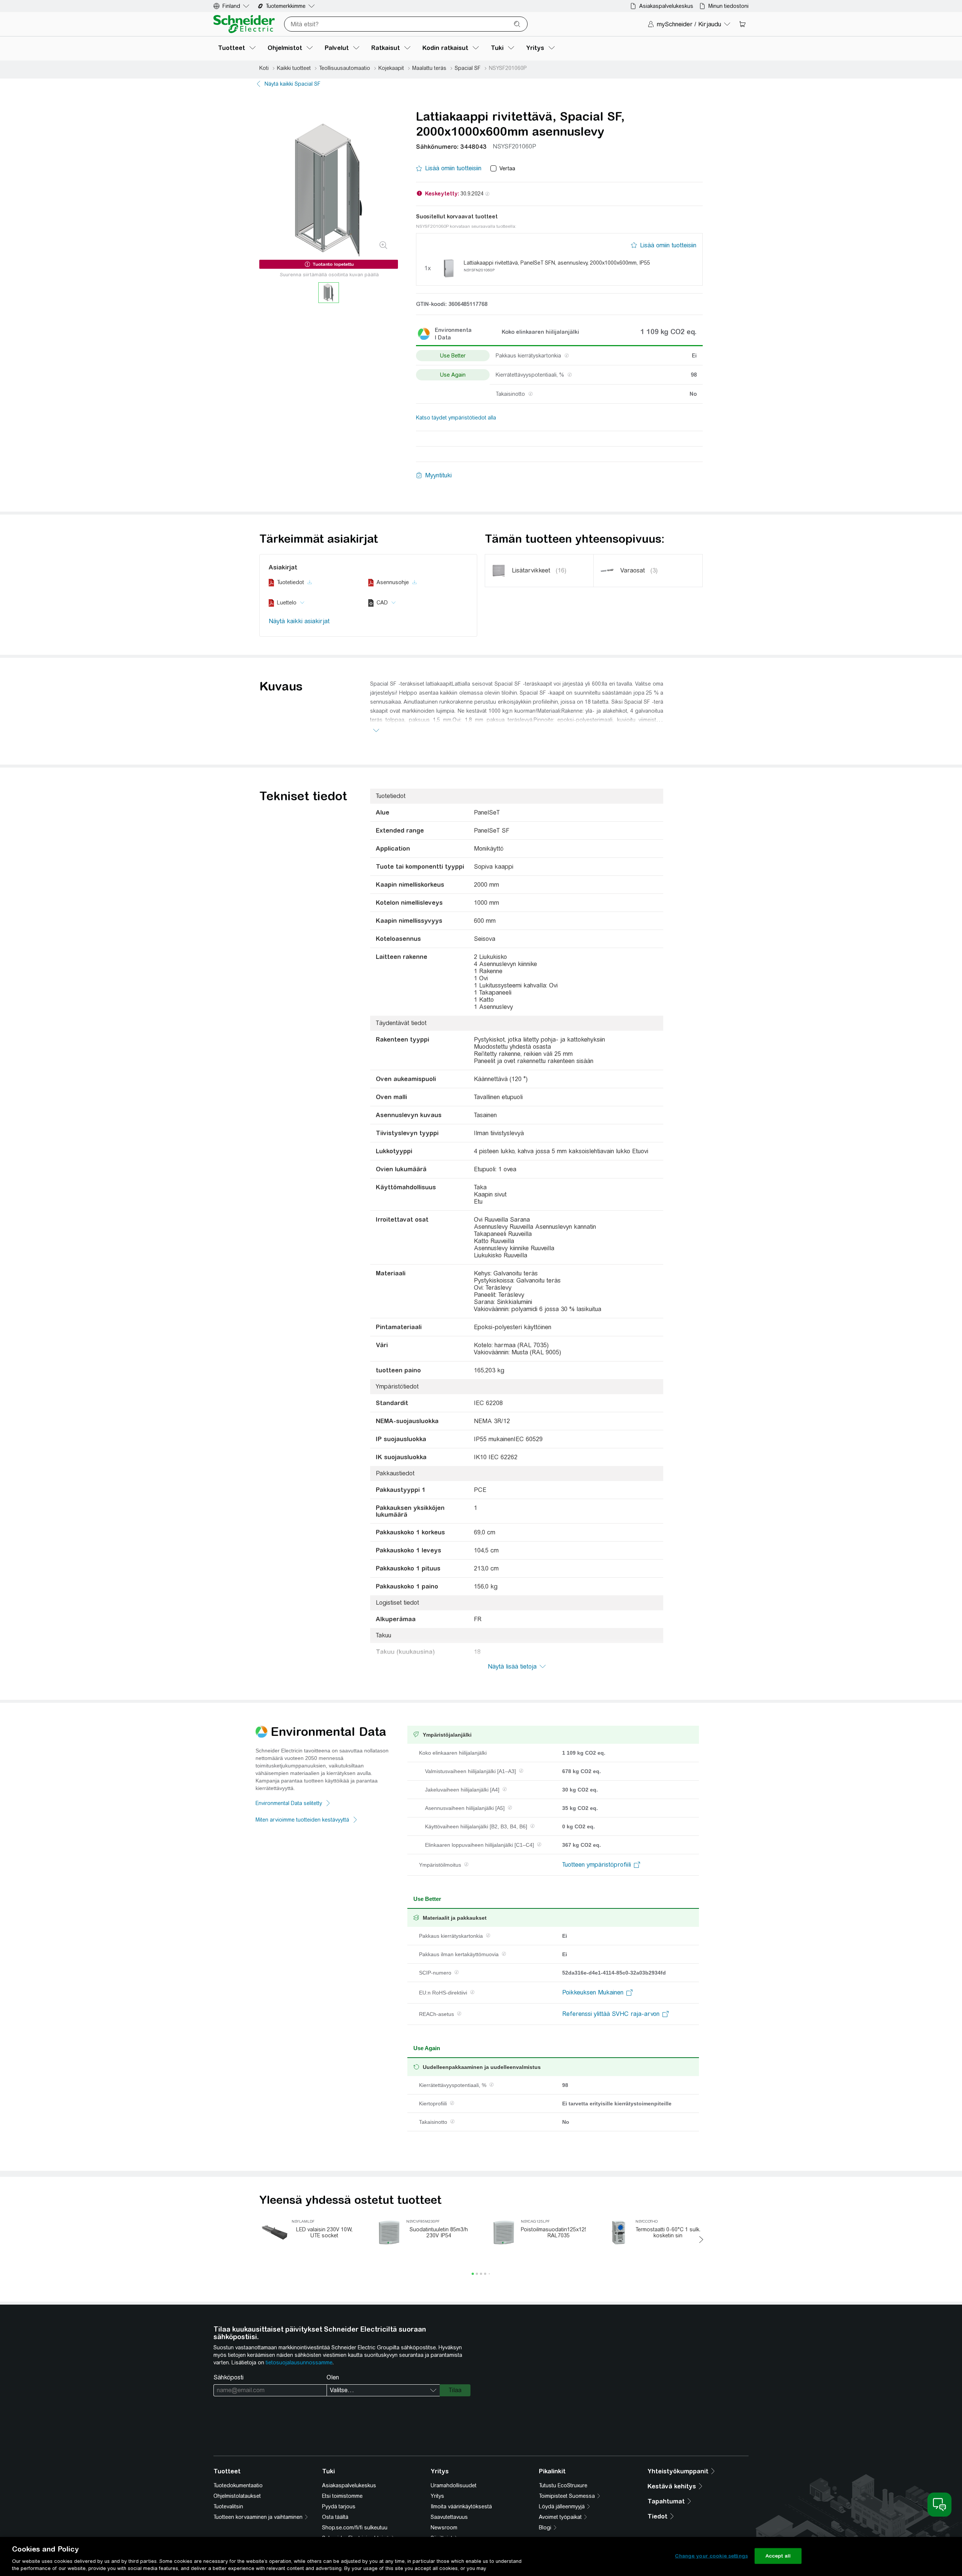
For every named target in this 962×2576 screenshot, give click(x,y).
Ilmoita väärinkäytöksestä (461, 2506)
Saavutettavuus (449, 2517)
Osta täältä (335, 2517)
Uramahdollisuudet (454, 2485)
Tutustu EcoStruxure (563, 2485)
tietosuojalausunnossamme (299, 2362)
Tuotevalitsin (228, 2506)
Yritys (437, 2496)
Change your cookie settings (711, 2556)
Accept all (778, 2556)
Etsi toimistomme (342, 2496)
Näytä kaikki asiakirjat (299, 621)
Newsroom (444, 2528)
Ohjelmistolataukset (237, 2496)
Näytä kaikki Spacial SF (293, 84)
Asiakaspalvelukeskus (349, 2485)
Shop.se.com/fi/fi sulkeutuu (355, 2528)
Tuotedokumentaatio (238, 2485)
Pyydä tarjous (339, 2506)
